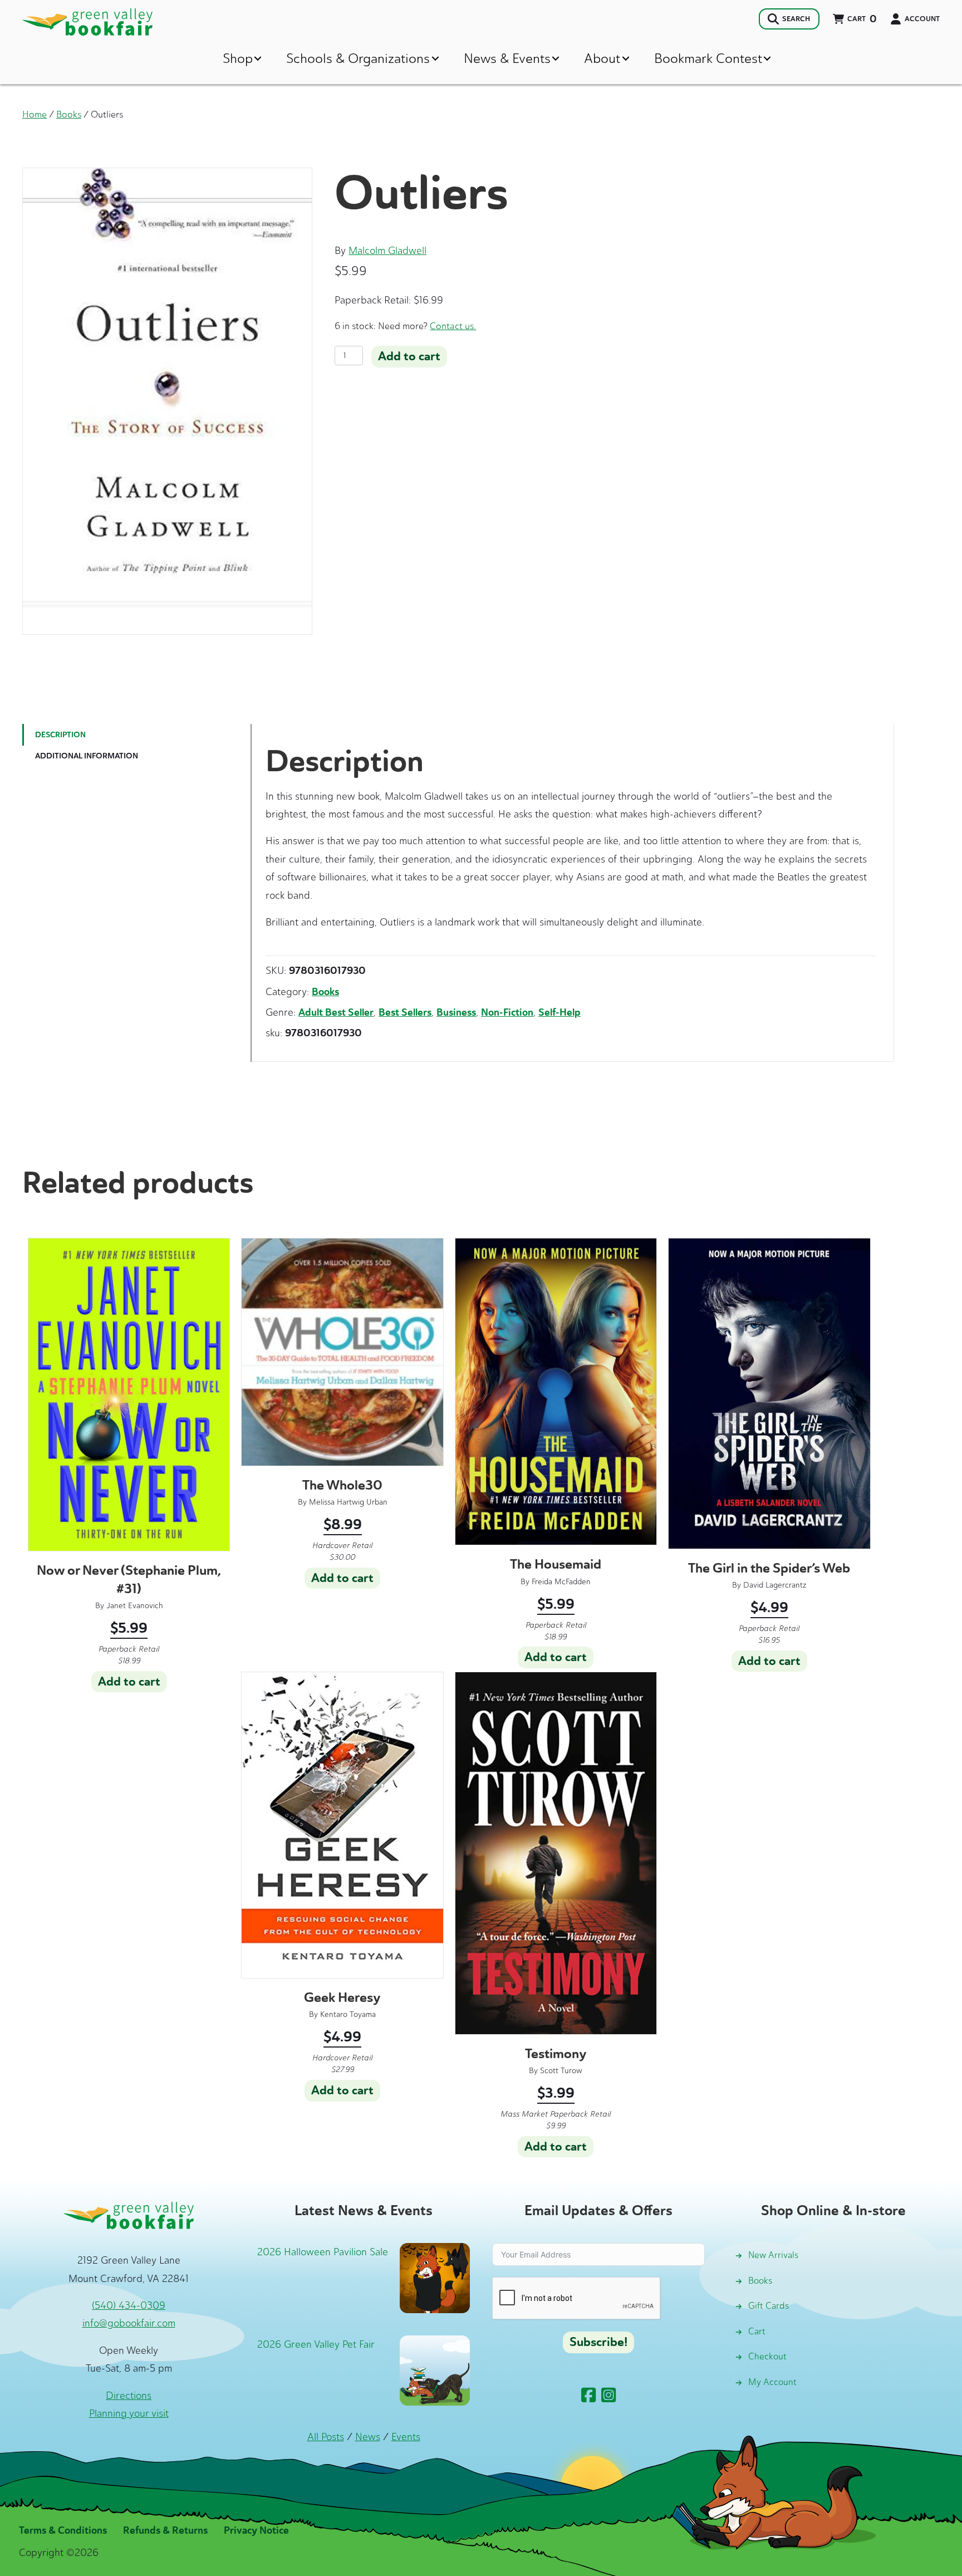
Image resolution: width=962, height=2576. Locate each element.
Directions (129, 2396)
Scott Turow (561, 2071)
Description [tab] (60, 735)
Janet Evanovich (135, 1606)
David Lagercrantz (775, 1585)
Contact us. (453, 326)
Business (456, 1012)
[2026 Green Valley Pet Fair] (435, 2369)
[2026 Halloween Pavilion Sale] (435, 2277)
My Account (772, 2382)
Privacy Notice (256, 2530)
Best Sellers (405, 1012)
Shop (238, 58)
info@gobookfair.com (129, 2323)
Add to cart (409, 356)
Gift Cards (769, 2306)
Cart (757, 2331)
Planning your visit (129, 2413)
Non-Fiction (507, 1012)
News (368, 2437)
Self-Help (559, 1012)
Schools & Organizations (358, 58)
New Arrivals (773, 2255)
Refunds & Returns (165, 2530)
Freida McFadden (561, 1582)
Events (406, 2437)
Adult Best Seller (336, 1012)
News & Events (507, 58)
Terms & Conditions (63, 2530)
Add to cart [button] (129, 1682)
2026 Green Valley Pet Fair (316, 2344)
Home (35, 114)
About (602, 58)
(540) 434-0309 (129, 2305)
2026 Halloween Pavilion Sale (323, 2252)
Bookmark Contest (708, 58)
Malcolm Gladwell (387, 251)
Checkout (767, 2356)
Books (69, 114)
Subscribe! (598, 2342)
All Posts (326, 2437)
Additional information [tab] (87, 756)
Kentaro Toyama (348, 2014)
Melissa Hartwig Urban (348, 1502)
